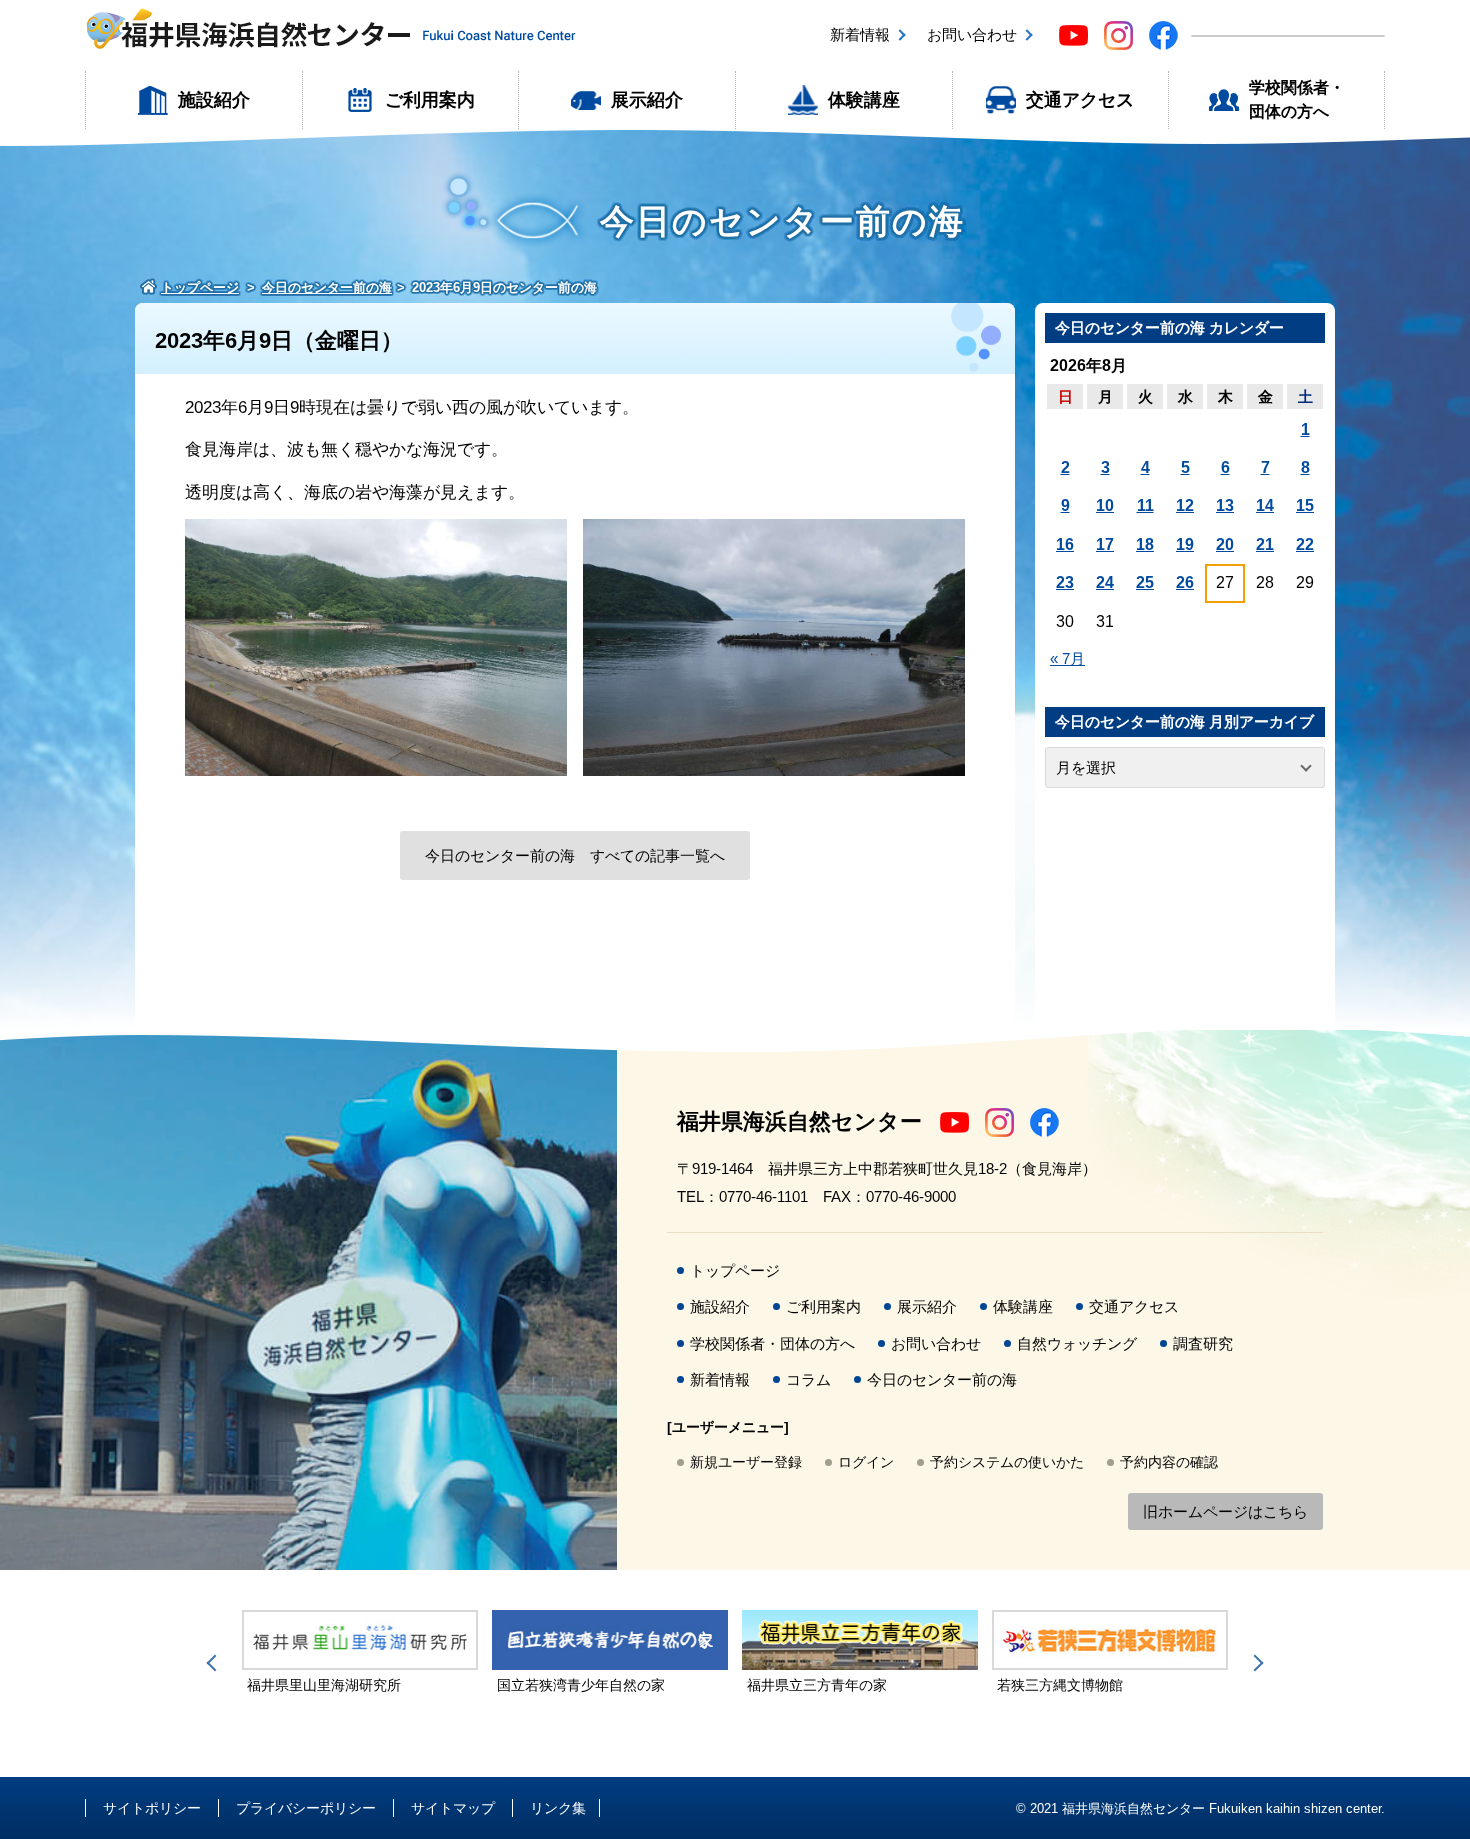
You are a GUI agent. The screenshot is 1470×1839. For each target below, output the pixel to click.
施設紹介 (214, 100)
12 (1185, 505)
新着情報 (860, 34)
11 (1145, 505)
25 (1145, 582)
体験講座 (864, 100)
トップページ (735, 1270)
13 (1225, 505)
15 (1305, 505)
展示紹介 (647, 100)
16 (1065, 544)
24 (1105, 582)
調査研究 (1203, 1343)
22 (1305, 544)
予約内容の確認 (1169, 1462)
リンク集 (558, 1808)
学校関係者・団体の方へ (1297, 99)
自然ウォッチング (1077, 1343)
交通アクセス (1080, 100)
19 (1185, 544)
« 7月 (1067, 658)
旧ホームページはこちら (1225, 1511)
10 (1105, 505)
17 (1105, 544)
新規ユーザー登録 (746, 1462)
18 (1145, 544)
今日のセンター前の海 (942, 1379)
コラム (808, 1379)
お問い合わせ (972, 34)
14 (1265, 505)
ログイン (866, 1462)
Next (1255, 1663)
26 (1185, 582)
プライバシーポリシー (306, 1808)
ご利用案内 (430, 100)
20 (1225, 544)
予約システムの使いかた (1007, 1462)
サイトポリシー (152, 1808)
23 (1065, 582)
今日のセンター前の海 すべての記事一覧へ (575, 855)
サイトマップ (453, 1808)
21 (1265, 544)
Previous (215, 1663)
